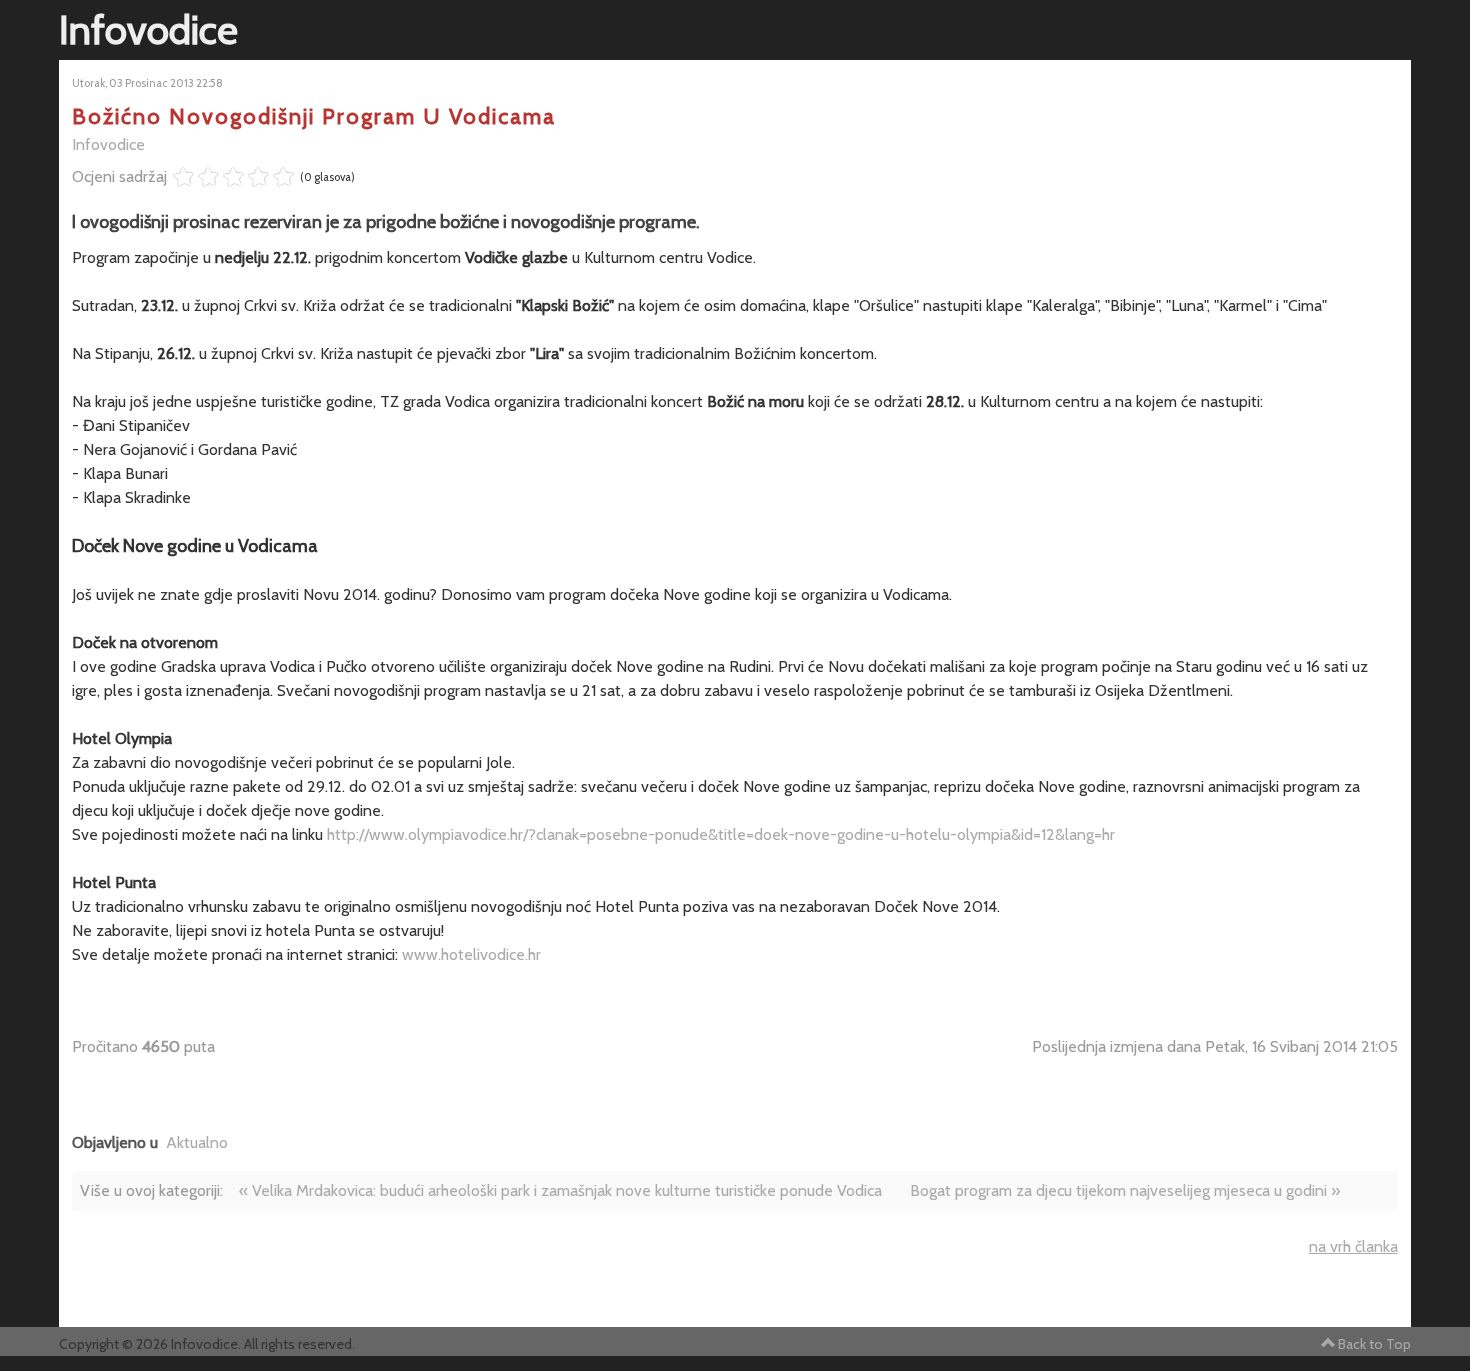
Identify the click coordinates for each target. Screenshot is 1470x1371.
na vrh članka (1353, 1246)
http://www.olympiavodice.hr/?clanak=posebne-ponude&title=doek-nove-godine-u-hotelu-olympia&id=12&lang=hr (721, 834)
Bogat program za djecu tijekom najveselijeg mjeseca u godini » (1125, 1190)
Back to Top (1374, 1344)
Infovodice (108, 144)
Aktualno (197, 1142)
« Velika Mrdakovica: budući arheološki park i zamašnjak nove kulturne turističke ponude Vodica (560, 1190)
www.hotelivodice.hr (471, 954)
